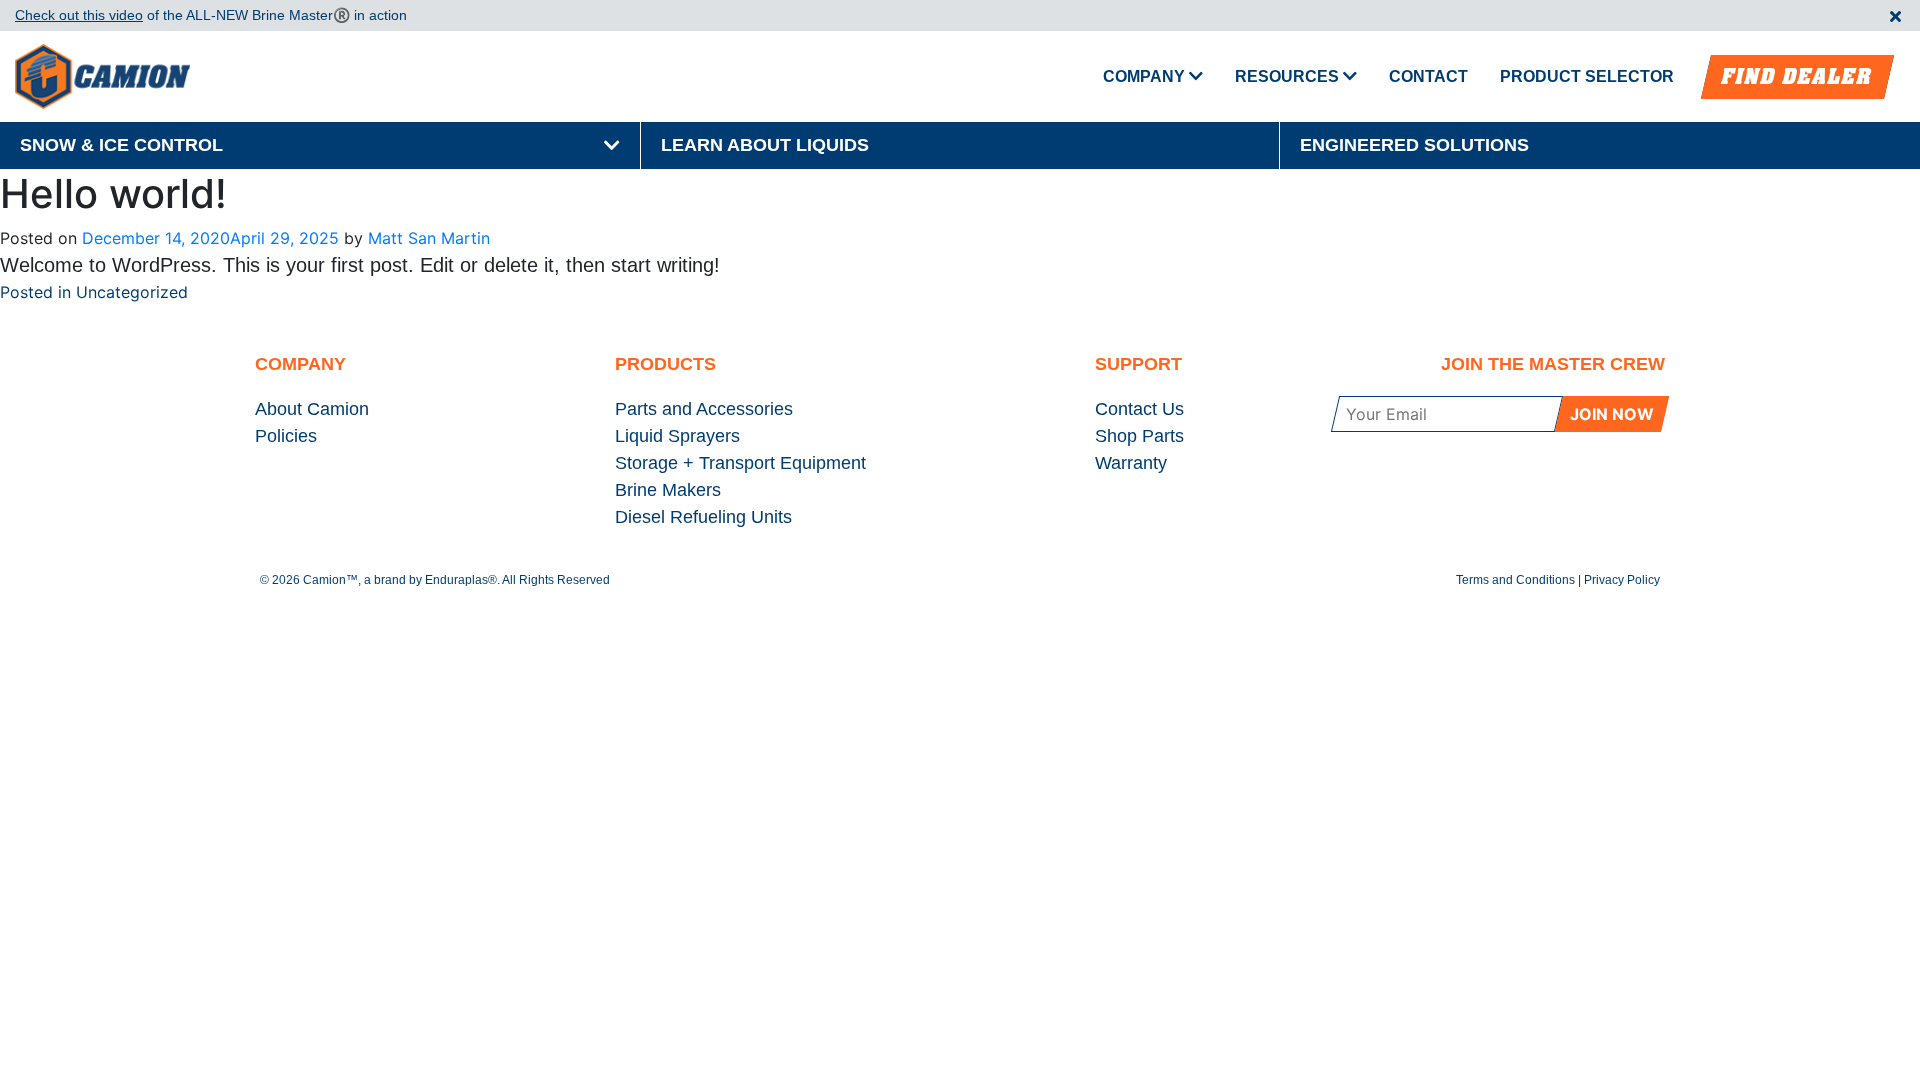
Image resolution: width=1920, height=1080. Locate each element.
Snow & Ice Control (121, 145)
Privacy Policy (1622, 580)
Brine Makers (668, 490)
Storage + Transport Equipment (740, 463)
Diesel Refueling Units (703, 517)
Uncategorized (132, 292)
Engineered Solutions (1414, 145)
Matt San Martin (429, 238)
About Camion (312, 409)
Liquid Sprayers (677, 436)
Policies (286, 436)
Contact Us (1139, 409)
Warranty (1131, 463)
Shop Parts (1139, 436)
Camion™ (330, 580)
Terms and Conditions (1515, 580)
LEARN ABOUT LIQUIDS (765, 145)
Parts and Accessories (704, 409)
